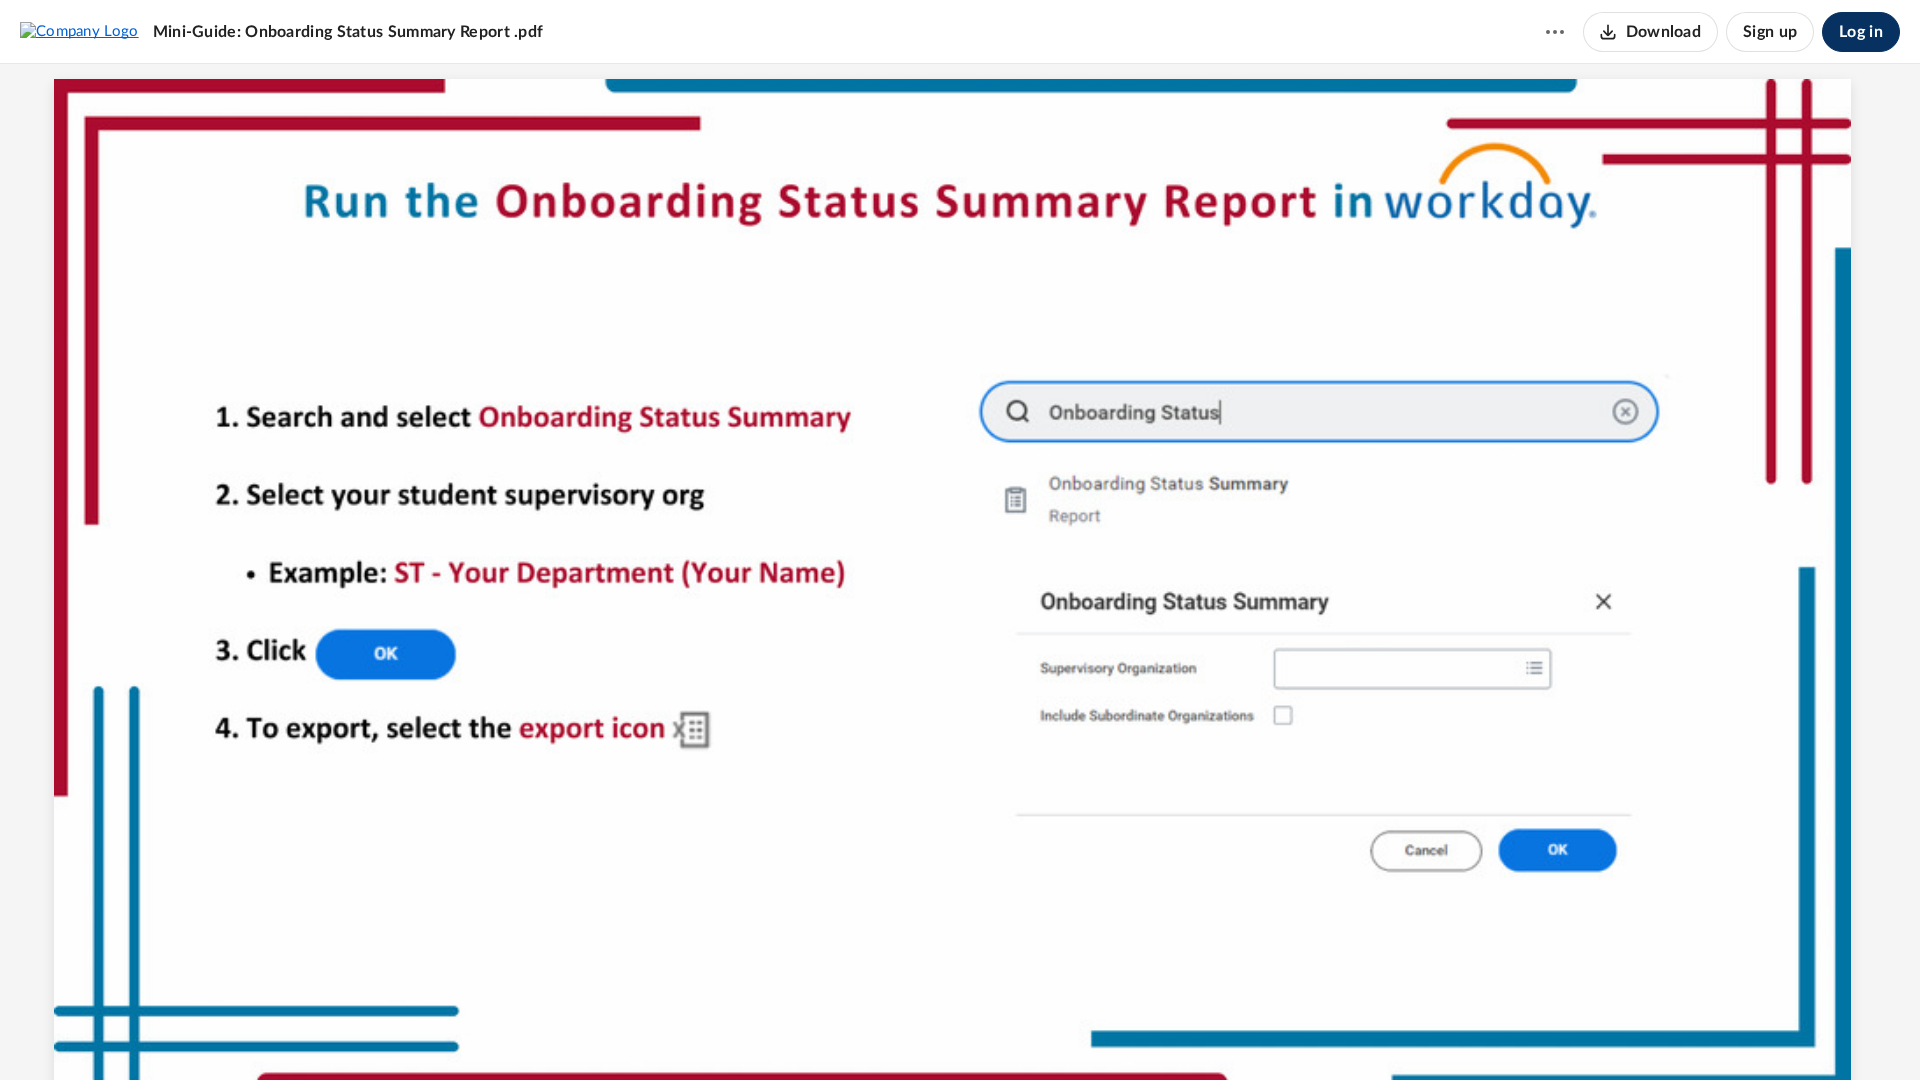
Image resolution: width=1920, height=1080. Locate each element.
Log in (1861, 32)
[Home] (79, 31)
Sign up (1770, 32)
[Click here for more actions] (1555, 32)
